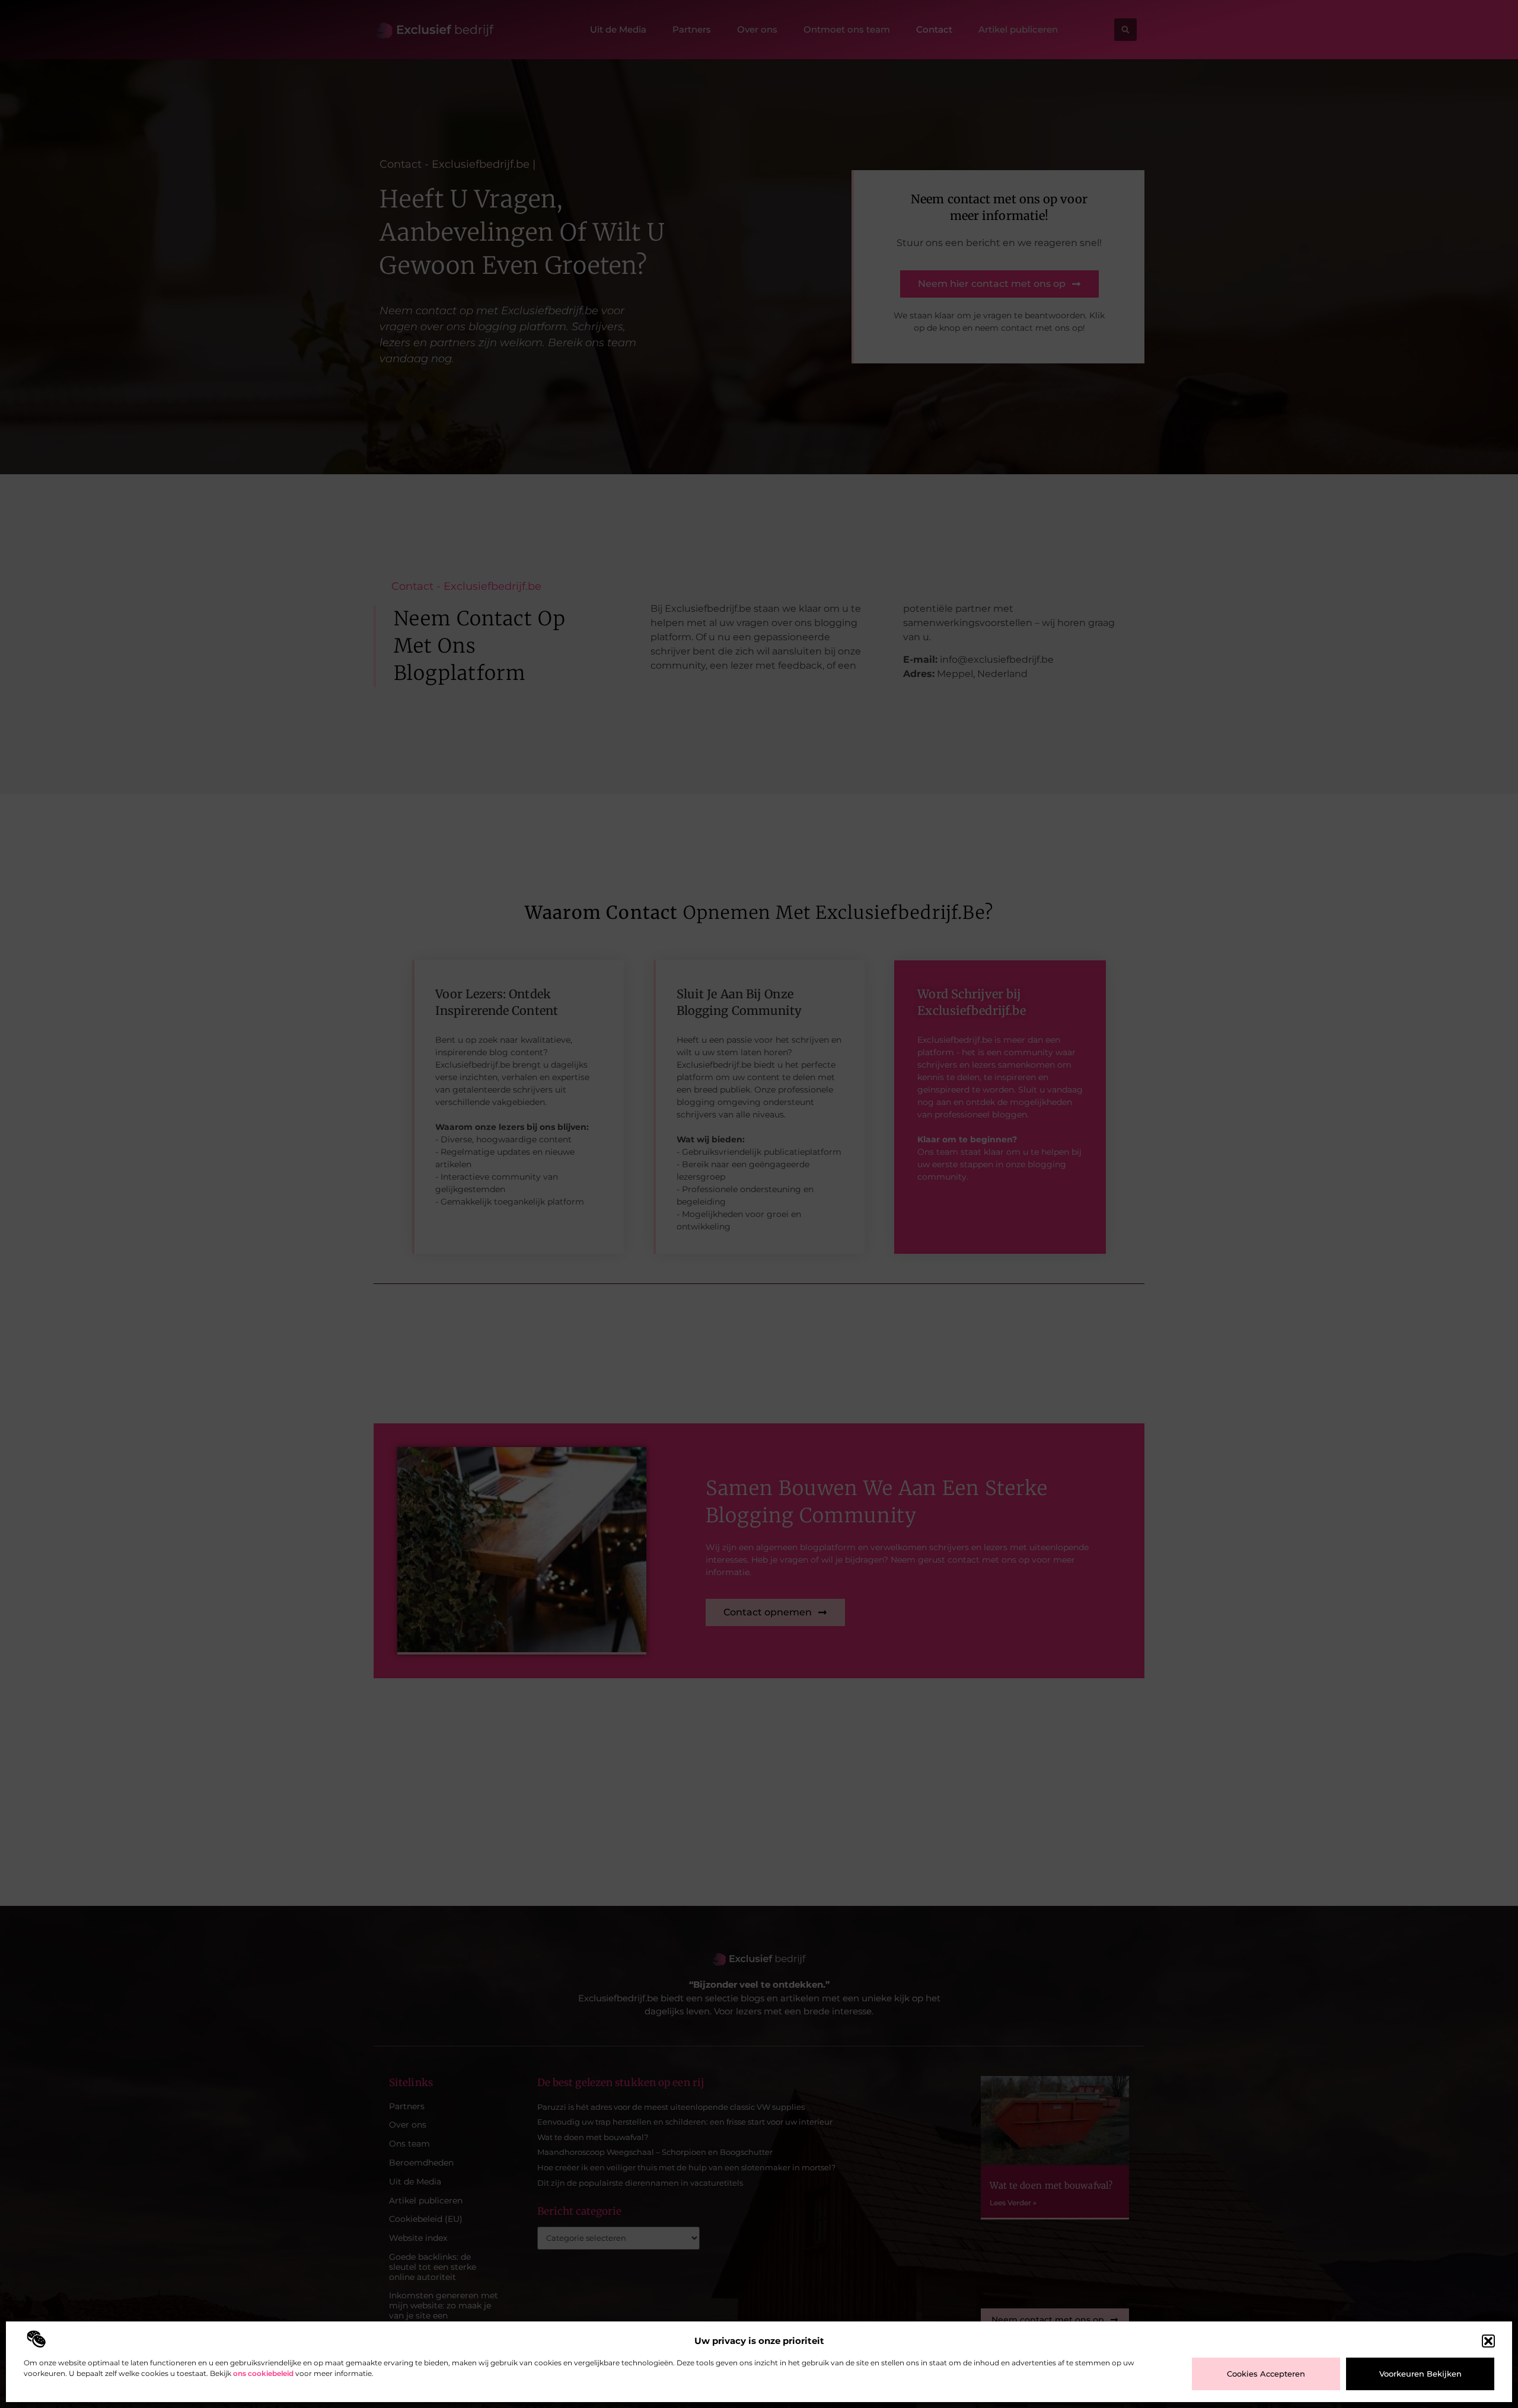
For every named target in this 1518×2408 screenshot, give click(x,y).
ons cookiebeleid (263, 2373)
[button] (1488, 2341)
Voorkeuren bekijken (1420, 2374)
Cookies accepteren (1266, 2374)
